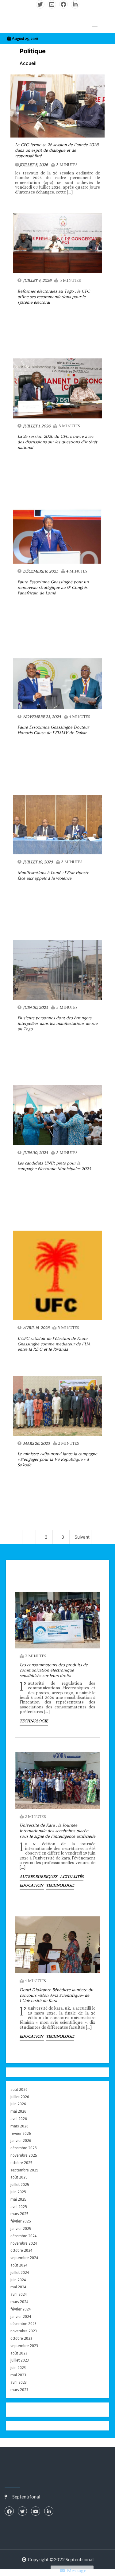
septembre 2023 (24, 2346)
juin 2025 (18, 2192)
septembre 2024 (24, 2258)
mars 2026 (19, 2126)
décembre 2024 (23, 2236)
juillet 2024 (20, 2272)
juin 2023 (18, 2368)
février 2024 (21, 2309)
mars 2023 (19, 2390)
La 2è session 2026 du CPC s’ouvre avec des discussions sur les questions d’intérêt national (57, 442)
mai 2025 (18, 2199)
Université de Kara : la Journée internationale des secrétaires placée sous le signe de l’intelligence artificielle (57, 1831)
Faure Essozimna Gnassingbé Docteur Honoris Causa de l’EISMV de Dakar (53, 730)
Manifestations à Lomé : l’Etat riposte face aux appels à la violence (53, 876)
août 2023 (19, 2353)
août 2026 (19, 2089)
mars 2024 (19, 2302)
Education (32, 1885)
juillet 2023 (20, 2360)
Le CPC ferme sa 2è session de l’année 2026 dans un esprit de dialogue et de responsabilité (57, 150)
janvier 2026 (21, 2141)
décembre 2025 (24, 2148)
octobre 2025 (21, 2163)
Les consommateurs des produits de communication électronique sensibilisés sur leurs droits (54, 1671)
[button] (95, 26)
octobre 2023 (21, 2338)
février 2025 (21, 2221)
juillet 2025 (20, 2185)
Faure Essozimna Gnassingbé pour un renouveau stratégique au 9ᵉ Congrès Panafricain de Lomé (53, 588)
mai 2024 (18, 2287)
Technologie (34, 1721)
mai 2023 (18, 2375)
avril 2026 (19, 2119)
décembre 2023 (23, 2324)
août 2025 (19, 2177)
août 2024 (19, 2265)
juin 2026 (18, 2104)
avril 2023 (19, 2382)
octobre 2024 (21, 2250)
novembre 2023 (24, 2331)
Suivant (82, 1537)
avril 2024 (19, 2294)
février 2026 (21, 2133)
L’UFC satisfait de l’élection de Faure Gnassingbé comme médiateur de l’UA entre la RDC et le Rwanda (54, 1344)
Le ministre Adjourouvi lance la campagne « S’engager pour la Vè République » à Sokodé (57, 1460)
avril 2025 (19, 2207)
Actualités (72, 1877)
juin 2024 (18, 2280)
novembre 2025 (24, 2155)
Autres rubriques (39, 1877)
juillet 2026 (20, 2097)
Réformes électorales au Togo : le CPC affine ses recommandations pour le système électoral (54, 297)
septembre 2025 (24, 2170)
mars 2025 (19, 2214)
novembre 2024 (24, 2243)
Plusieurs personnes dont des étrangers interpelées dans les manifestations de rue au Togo (57, 1024)
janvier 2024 (21, 2316)
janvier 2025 (21, 2229)
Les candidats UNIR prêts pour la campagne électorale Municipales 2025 (54, 1166)
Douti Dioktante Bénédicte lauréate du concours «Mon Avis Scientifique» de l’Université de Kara (56, 1995)
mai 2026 (18, 2111)
